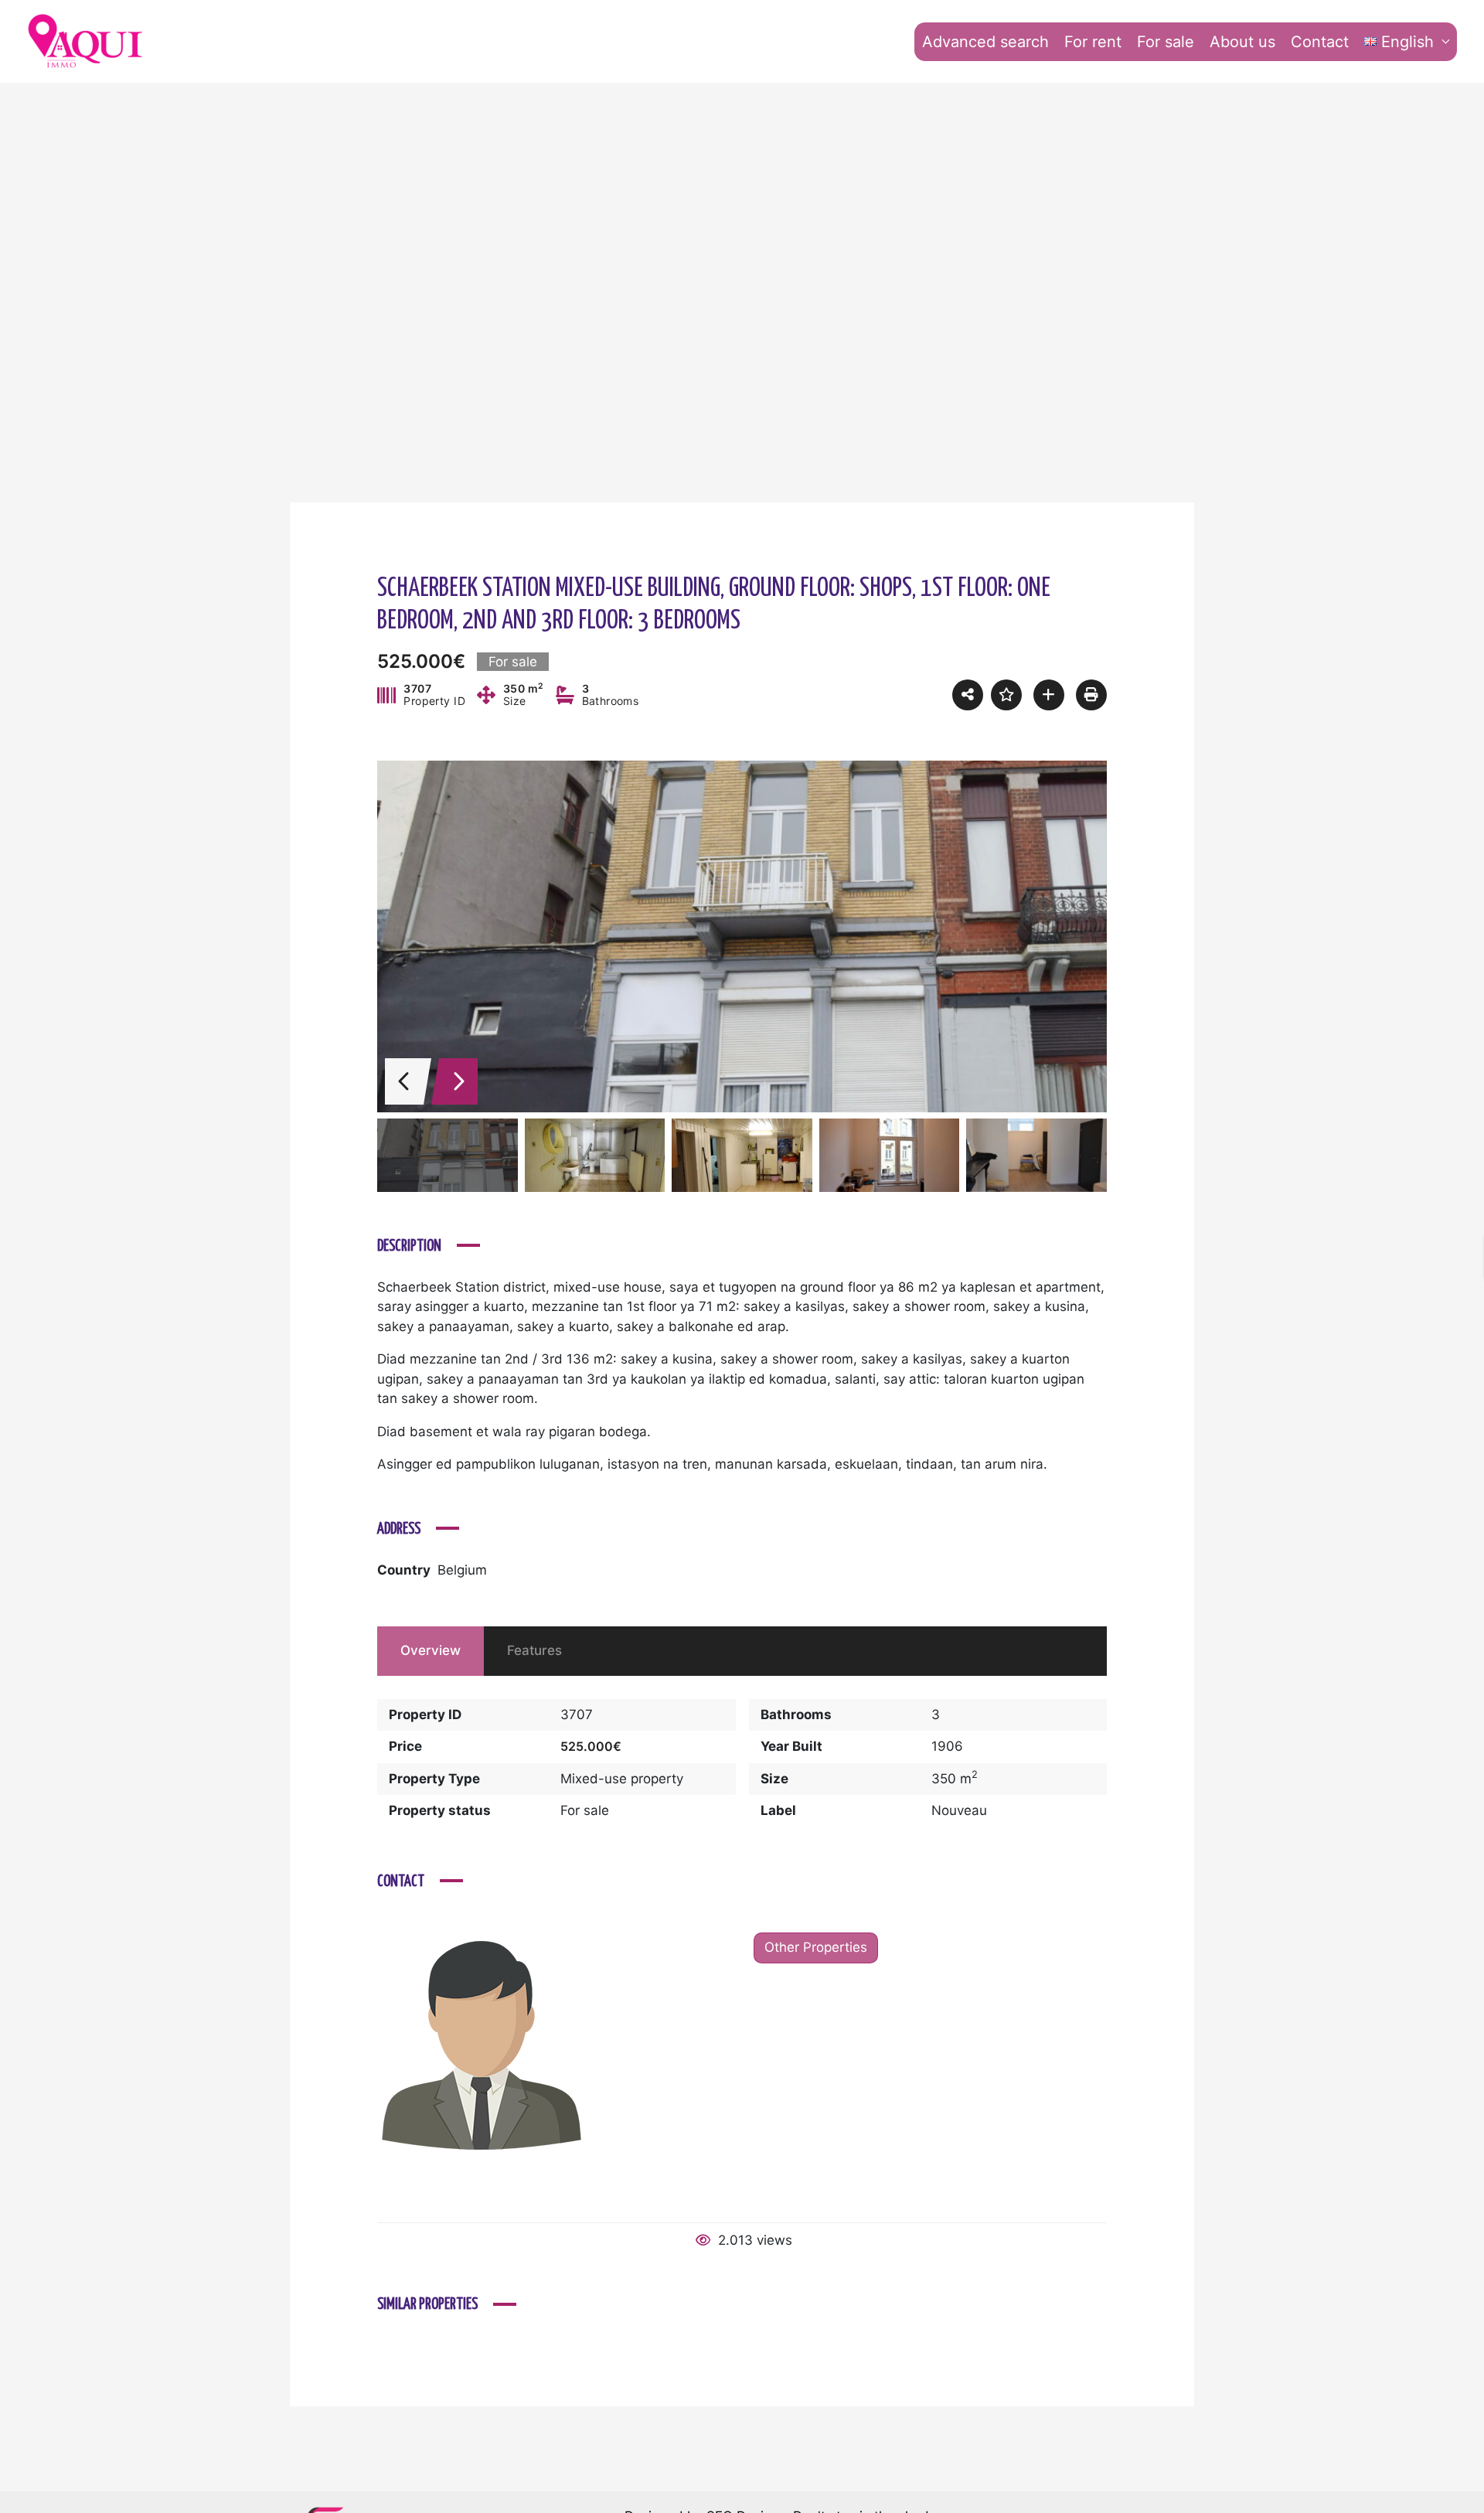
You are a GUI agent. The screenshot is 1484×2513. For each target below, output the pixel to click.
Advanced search (985, 42)
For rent (1093, 42)
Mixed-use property (622, 1779)
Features (534, 1650)
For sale (1166, 42)
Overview (431, 1650)
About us (1242, 42)
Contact (1320, 42)
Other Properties (816, 1947)
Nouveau (959, 1810)
